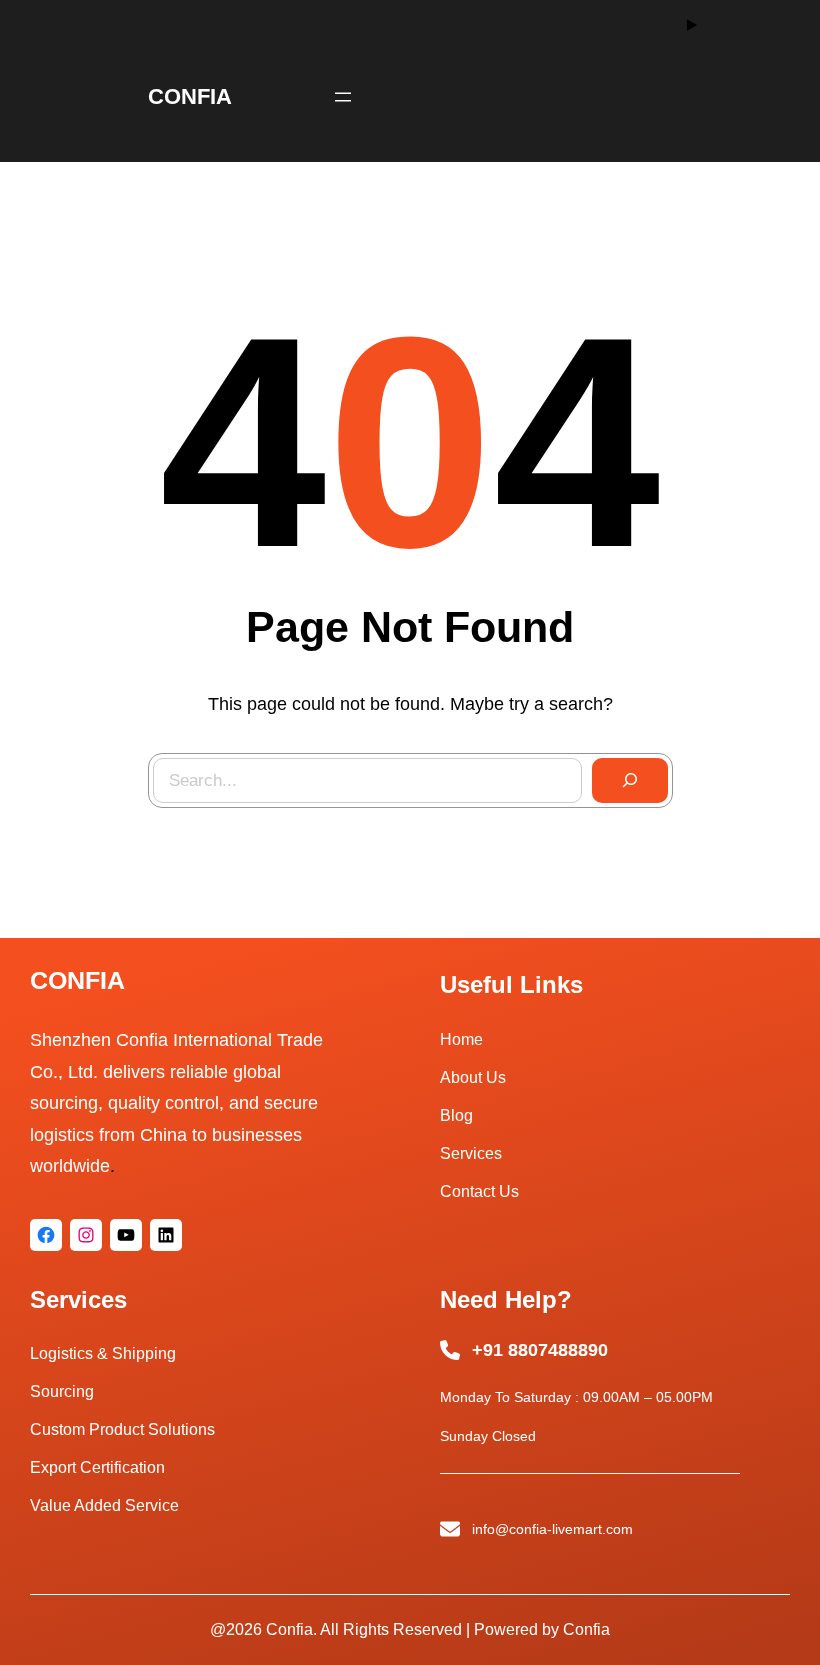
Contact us (479, 1191)
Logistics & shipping (103, 1353)
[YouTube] (126, 1235)
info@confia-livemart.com (552, 1529)
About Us (473, 1077)
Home (461, 1039)
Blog (456, 1115)
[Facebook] (46, 1235)
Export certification (97, 1467)
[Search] (630, 781)
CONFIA (190, 96)
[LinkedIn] (166, 1235)
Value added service (104, 1505)
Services (471, 1153)
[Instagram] (86, 1235)
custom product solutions (122, 1429)
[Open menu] (343, 97)
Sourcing (62, 1391)
